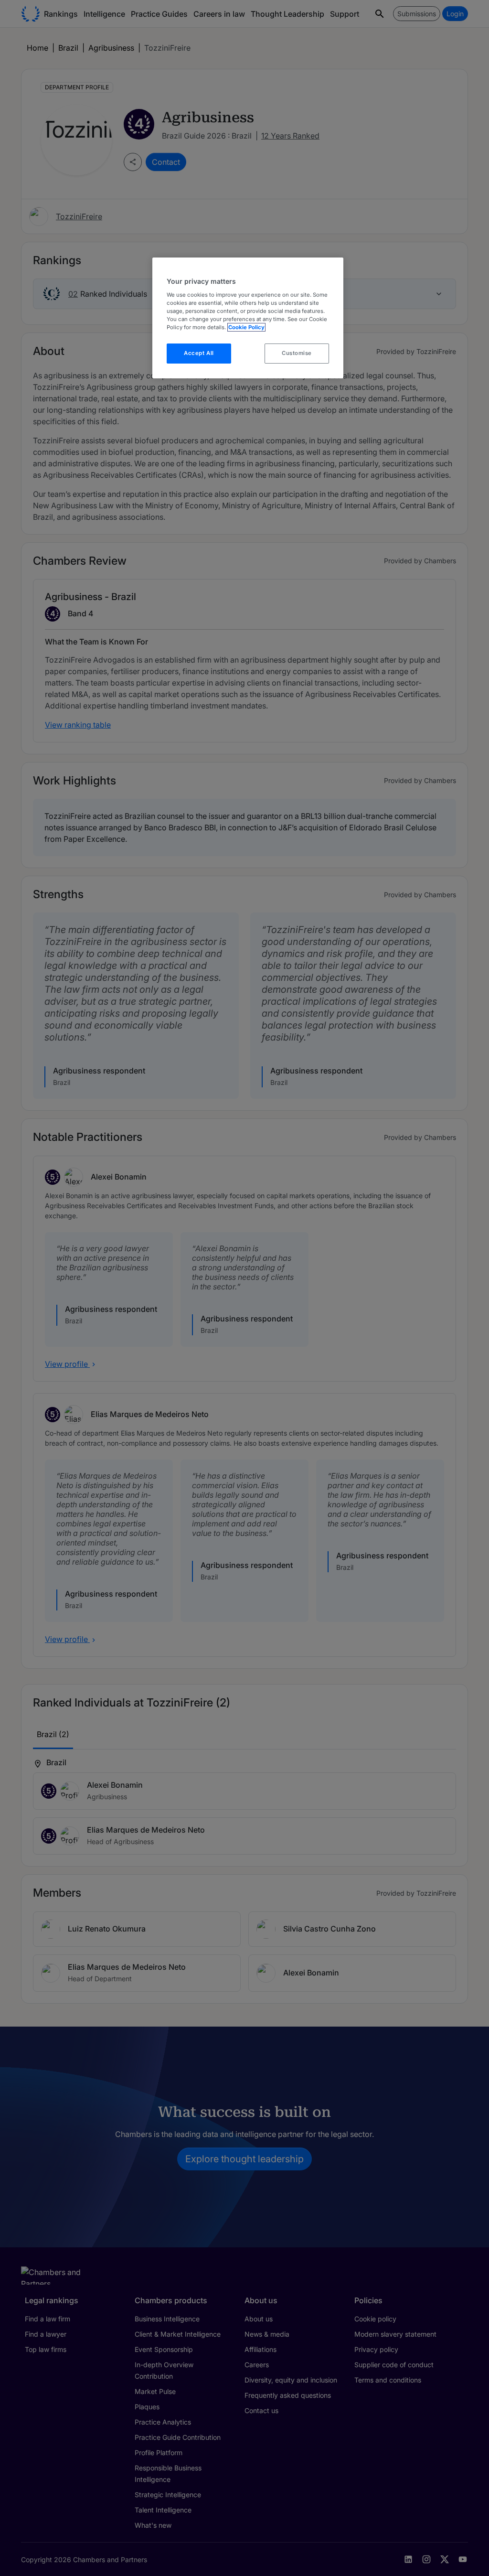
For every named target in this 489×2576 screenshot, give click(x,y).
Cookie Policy (246, 327)
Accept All (199, 353)
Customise (297, 353)
